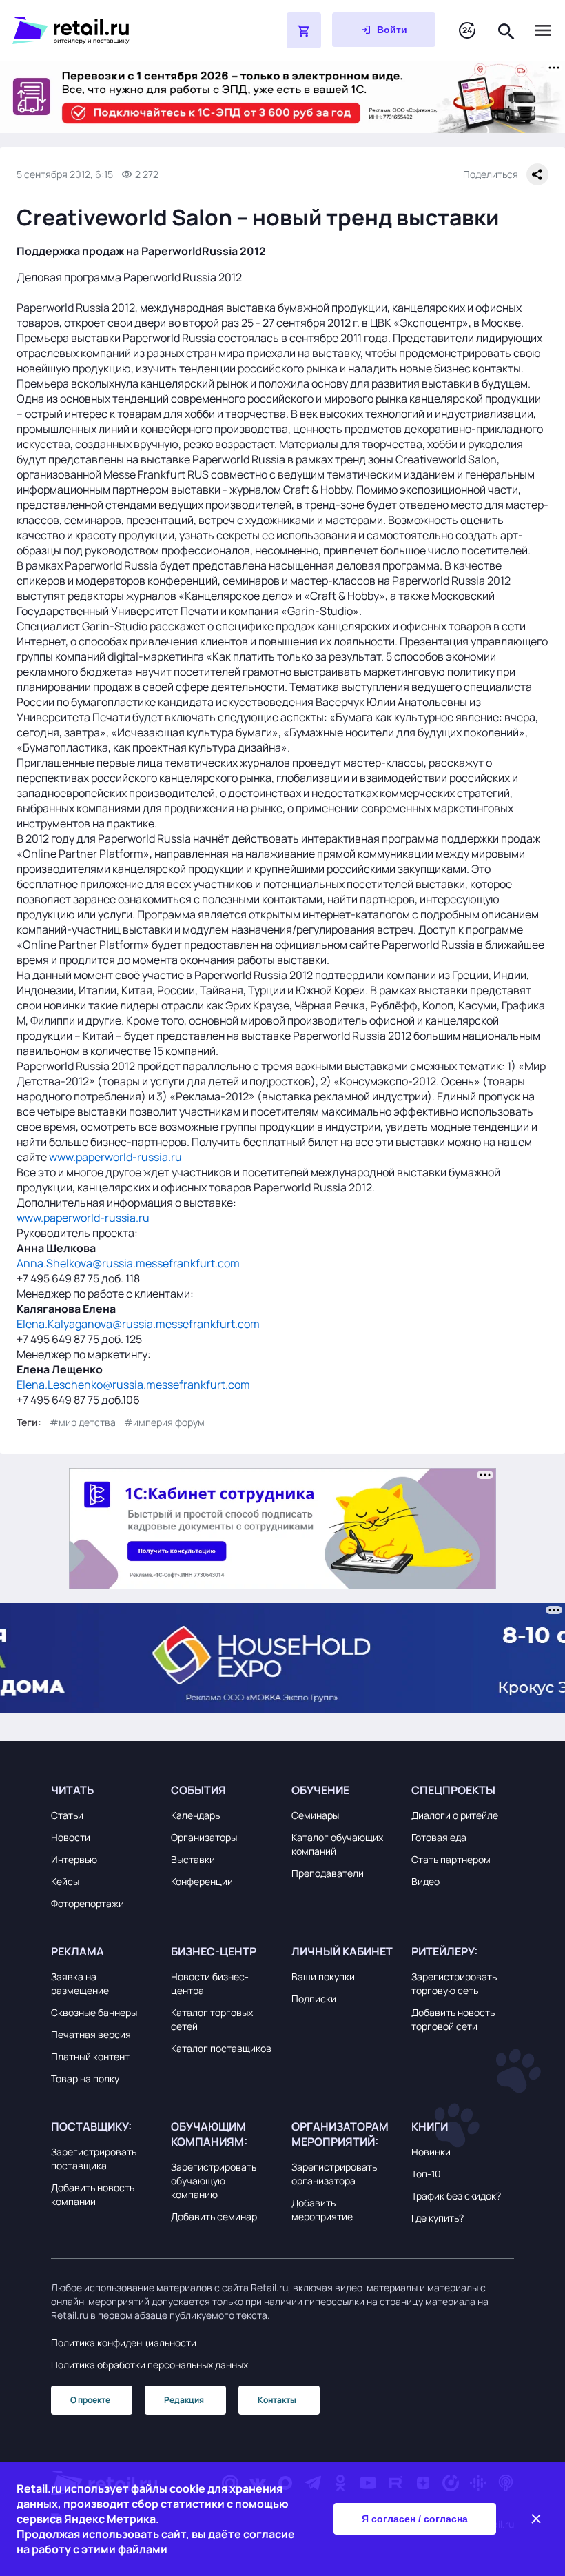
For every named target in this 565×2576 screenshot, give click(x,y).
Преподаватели (328, 1873)
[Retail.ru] (114, 30)
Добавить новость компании (93, 2194)
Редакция (184, 2400)
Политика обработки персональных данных (150, 2365)
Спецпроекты (453, 1790)
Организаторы (204, 1837)
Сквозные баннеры (94, 2012)
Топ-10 (426, 2174)
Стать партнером (451, 1859)
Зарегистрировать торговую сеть (454, 1983)
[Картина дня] (467, 31)
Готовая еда (439, 1837)
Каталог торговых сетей (212, 2019)
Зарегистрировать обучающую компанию (214, 2181)
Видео (425, 1881)
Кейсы (65, 1881)
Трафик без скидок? (456, 2196)
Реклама (78, 1951)
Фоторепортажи (88, 1903)
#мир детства (83, 1422)
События (198, 1790)
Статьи (67, 1815)
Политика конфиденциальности (124, 2343)
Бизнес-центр (214, 1951)
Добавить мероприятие (322, 2210)
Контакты (277, 2400)
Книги (430, 2126)
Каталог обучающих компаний (337, 1844)
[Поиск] (506, 30)
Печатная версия (91, 2034)
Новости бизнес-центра (210, 1983)
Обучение (320, 1790)
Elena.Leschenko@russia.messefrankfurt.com (133, 1385)
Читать (72, 1790)
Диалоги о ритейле (455, 1815)
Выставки (193, 1859)
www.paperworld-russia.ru (115, 1157)
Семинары (315, 1815)
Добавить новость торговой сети (453, 2019)
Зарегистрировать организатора (334, 2174)
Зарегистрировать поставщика (94, 2159)
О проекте (90, 2400)
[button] (102, 1790)
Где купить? (438, 2218)
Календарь (195, 1815)
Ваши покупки (323, 1976)
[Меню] (543, 30)
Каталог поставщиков (221, 2048)
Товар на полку (85, 2079)
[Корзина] (304, 30)
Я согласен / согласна (415, 2519)
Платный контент (90, 2056)
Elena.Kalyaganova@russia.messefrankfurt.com (138, 1324)
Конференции (202, 1881)
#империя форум (164, 1422)
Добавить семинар (214, 2216)
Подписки (314, 1999)
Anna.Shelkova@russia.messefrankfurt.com (128, 1263)
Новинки (431, 2152)
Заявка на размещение (80, 1983)
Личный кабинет (342, 1951)
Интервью (74, 1859)
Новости (71, 1837)
